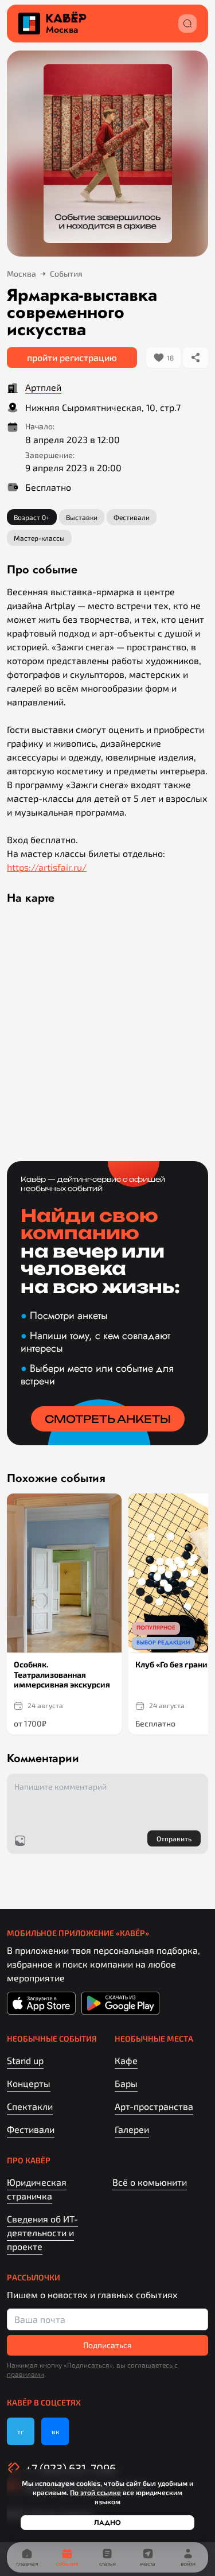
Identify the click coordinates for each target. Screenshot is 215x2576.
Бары (126, 2083)
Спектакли (30, 2106)
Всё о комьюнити (150, 2182)
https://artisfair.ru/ (47, 867)
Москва (62, 30)
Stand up (25, 2060)
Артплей (43, 387)
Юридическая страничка (37, 2189)
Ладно (107, 2523)
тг (21, 2431)
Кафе (126, 2060)
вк (55, 2431)
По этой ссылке (95, 2492)
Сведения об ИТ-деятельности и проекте (42, 2232)
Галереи (132, 2129)
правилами (26, 2374)
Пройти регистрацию (72, 357)
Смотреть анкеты (108, 1419)
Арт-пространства (154, 2106)
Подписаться (107, 2345)
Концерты (29, 2083)
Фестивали (31, 2129)
